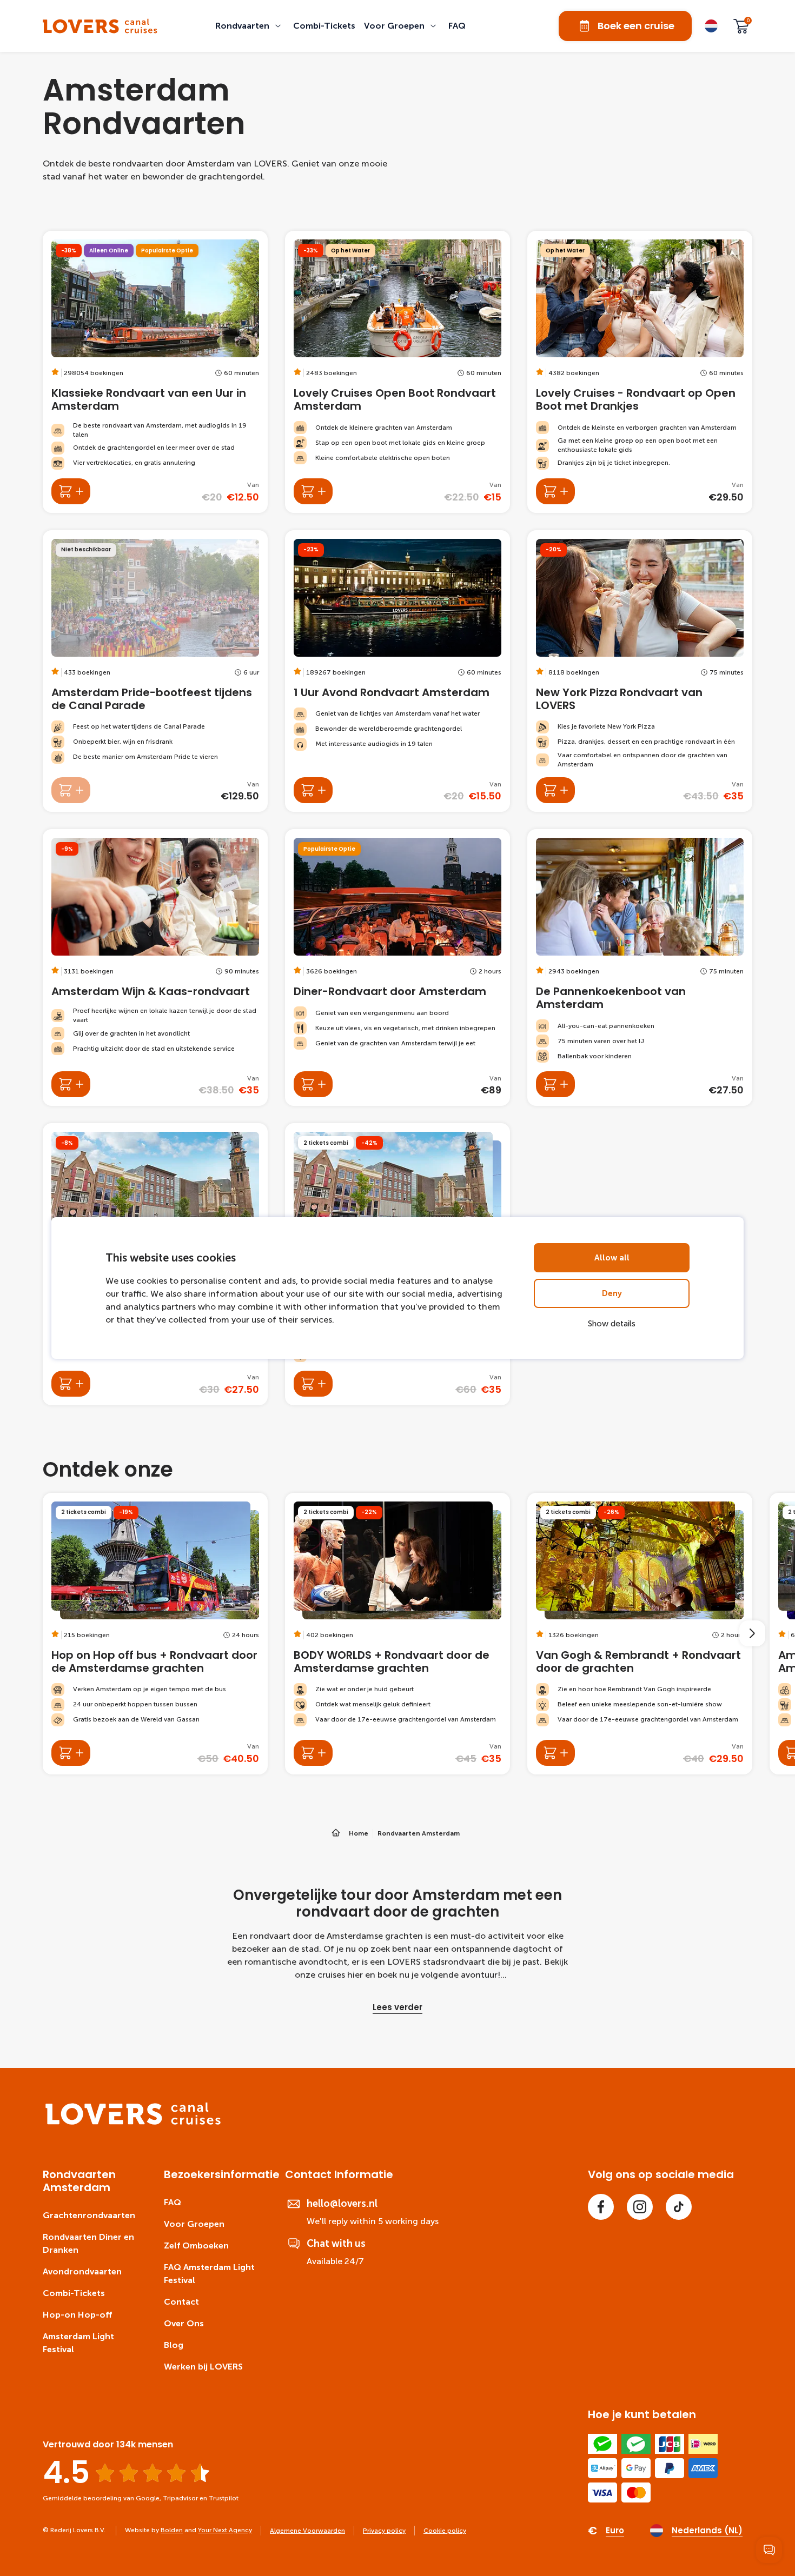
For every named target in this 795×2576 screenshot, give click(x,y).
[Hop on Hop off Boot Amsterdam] (71, 1384)
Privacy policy (384, 2531)
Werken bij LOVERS (203, 2367)
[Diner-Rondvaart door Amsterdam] (398, 967)
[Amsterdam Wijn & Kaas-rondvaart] (155, 967)
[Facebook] (601, 2207)
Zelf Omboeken (196, 2245)
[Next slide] (752, 1633)
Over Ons (184, 2323)
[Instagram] (640, 2207)
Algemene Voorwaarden (307, 2531)
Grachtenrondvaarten (89, 2215)
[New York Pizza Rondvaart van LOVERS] (640, 671)
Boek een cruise (636, 26)
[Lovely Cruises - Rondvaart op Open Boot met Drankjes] (640, 372)
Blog (174, 2345)
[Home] (133, 2122)
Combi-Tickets (74, 2293)
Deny (612, 1293)
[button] (250, 26)
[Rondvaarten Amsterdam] (100, 26)
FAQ (173, 2202)
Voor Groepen (194, 2224)
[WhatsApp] (769, 2550)
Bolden (172, 2530)
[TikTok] (679, 2207)
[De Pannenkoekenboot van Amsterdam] (640, 967)
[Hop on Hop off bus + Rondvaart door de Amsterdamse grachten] (155, 1634)
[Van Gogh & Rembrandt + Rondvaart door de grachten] (640, 1634)
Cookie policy (445, 2531)
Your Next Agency (225, 2530)
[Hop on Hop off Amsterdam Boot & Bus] (313, 1384)
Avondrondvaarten (82, 2271)
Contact (181, 2302)
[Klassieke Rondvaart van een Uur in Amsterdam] (155, 372)
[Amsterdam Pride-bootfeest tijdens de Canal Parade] (155, 671)
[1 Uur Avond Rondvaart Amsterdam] (398, 671)
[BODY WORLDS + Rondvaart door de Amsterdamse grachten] (398, 1634)
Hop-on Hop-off (77, 2315)
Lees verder (398, 2007)
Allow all (612, 1258)
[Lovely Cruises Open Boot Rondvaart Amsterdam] (398, 372)
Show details (612, 1324)
